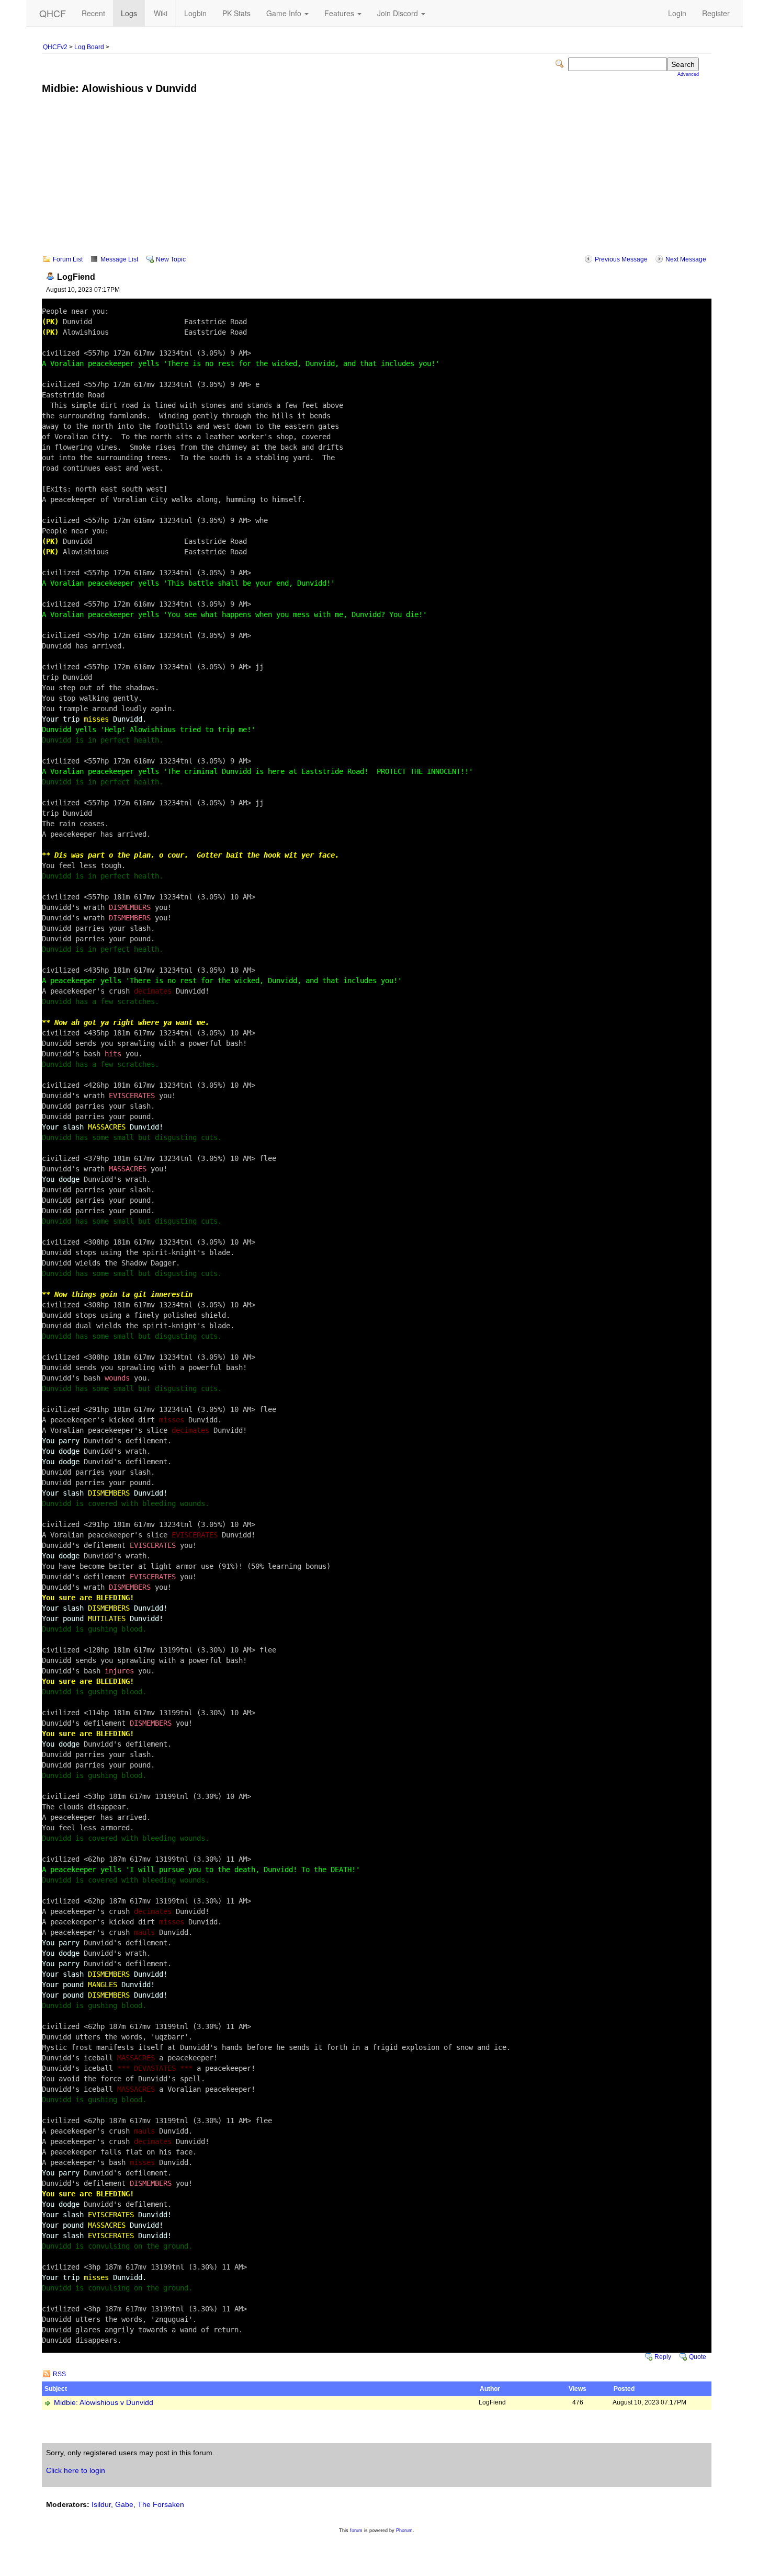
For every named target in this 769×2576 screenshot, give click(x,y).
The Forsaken (161, 2504)
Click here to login (76, 2470)
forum (356, 2531)
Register (716, 13)
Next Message (686, 259)
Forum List (68, 259)
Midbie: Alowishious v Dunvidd (104, 2403)
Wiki (161, 13)
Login (677, 13)
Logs (129, 13)
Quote (698, 2357)
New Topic (171, 259)
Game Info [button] (285, 13)
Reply (663, 2357)
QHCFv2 (55, 47)
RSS (59, 2374)
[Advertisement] (377, 182)
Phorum (404, 2531)
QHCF (53, 13)
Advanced (688, 74)
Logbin (195, 13)
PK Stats (236, 13)
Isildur (101, 2504)
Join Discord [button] (399, 13)
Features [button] (340, 13)
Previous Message (621, 259)
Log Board (89, 47)
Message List (119, 259)
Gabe (124, 2504)
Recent (93, 13)
